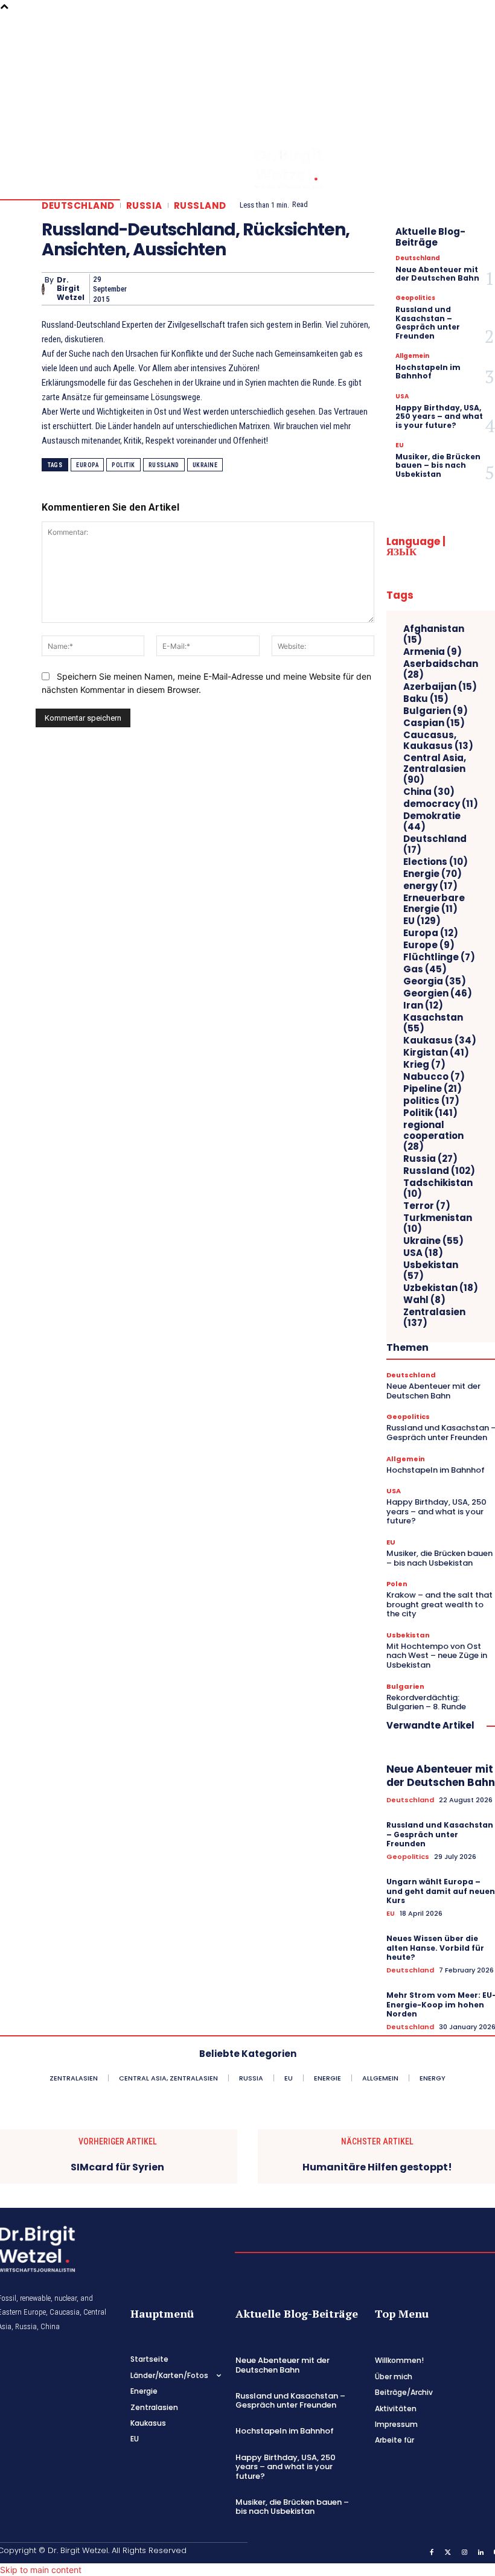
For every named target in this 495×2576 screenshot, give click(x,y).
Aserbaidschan (441, 669)
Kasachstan (433, 1023)
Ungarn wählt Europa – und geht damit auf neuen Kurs (441, 1891)
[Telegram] (305, 289)
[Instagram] (479, 56)
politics (431, 1101)
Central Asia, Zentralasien (435, 769)
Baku (426, 699)
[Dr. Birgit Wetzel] (43, 289)
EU (400, 445)
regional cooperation (433, 1136)
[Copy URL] (333, 289)
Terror (427, 1206)
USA (402, 397)
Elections (436, 862)
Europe (429, 945)
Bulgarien (436, 711)
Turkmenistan (438, 1223)
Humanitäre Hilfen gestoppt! (377, 2167)
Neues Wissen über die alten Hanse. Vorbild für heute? (435, 1948)
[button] (447, 56)
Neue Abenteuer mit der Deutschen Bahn (437, 274)
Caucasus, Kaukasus (438, 741)
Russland (200, 206)
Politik (123, 465)
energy (430, 886)
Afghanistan (434, 634)
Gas (425, 969)
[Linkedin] (479, 73)
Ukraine (205, 465)
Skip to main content (41, 2570)
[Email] (250, 289)
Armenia (433, 652)
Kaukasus (440, 1041)
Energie (433, 874)
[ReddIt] (222, 289)
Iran (423, 1006)
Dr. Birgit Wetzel (71, 289)
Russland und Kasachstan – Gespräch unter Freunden (428, 322)
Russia (144, 206)
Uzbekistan (441, 1288)
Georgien (438, 993)
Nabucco (434, 1077)
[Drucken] (278, 289)
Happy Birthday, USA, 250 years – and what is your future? (439, 416)
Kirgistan (436, 1053)
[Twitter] (479, 39)
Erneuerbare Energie (434, 904)
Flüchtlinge (439, 957)
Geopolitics (415, 298)
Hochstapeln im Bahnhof (428, 371)
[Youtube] (479, 90)
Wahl (424, 1300)
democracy (441, 804)
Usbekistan (431, 1270)
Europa (87, 465)
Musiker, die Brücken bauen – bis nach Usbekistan (438, 465)
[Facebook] (479, 22)
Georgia (435, 981)
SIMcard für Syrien (117, 2167)
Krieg (424, 1065)
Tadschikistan (438, 1188)
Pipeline (433, 1089)
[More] (362, 289)
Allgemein (412, 356)
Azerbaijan (440, 687)
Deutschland (78, 206)
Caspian (434, 723)
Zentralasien (434, 1318)
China (429, 792)
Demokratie (432, 821)
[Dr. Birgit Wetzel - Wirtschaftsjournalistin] (263, 168)
